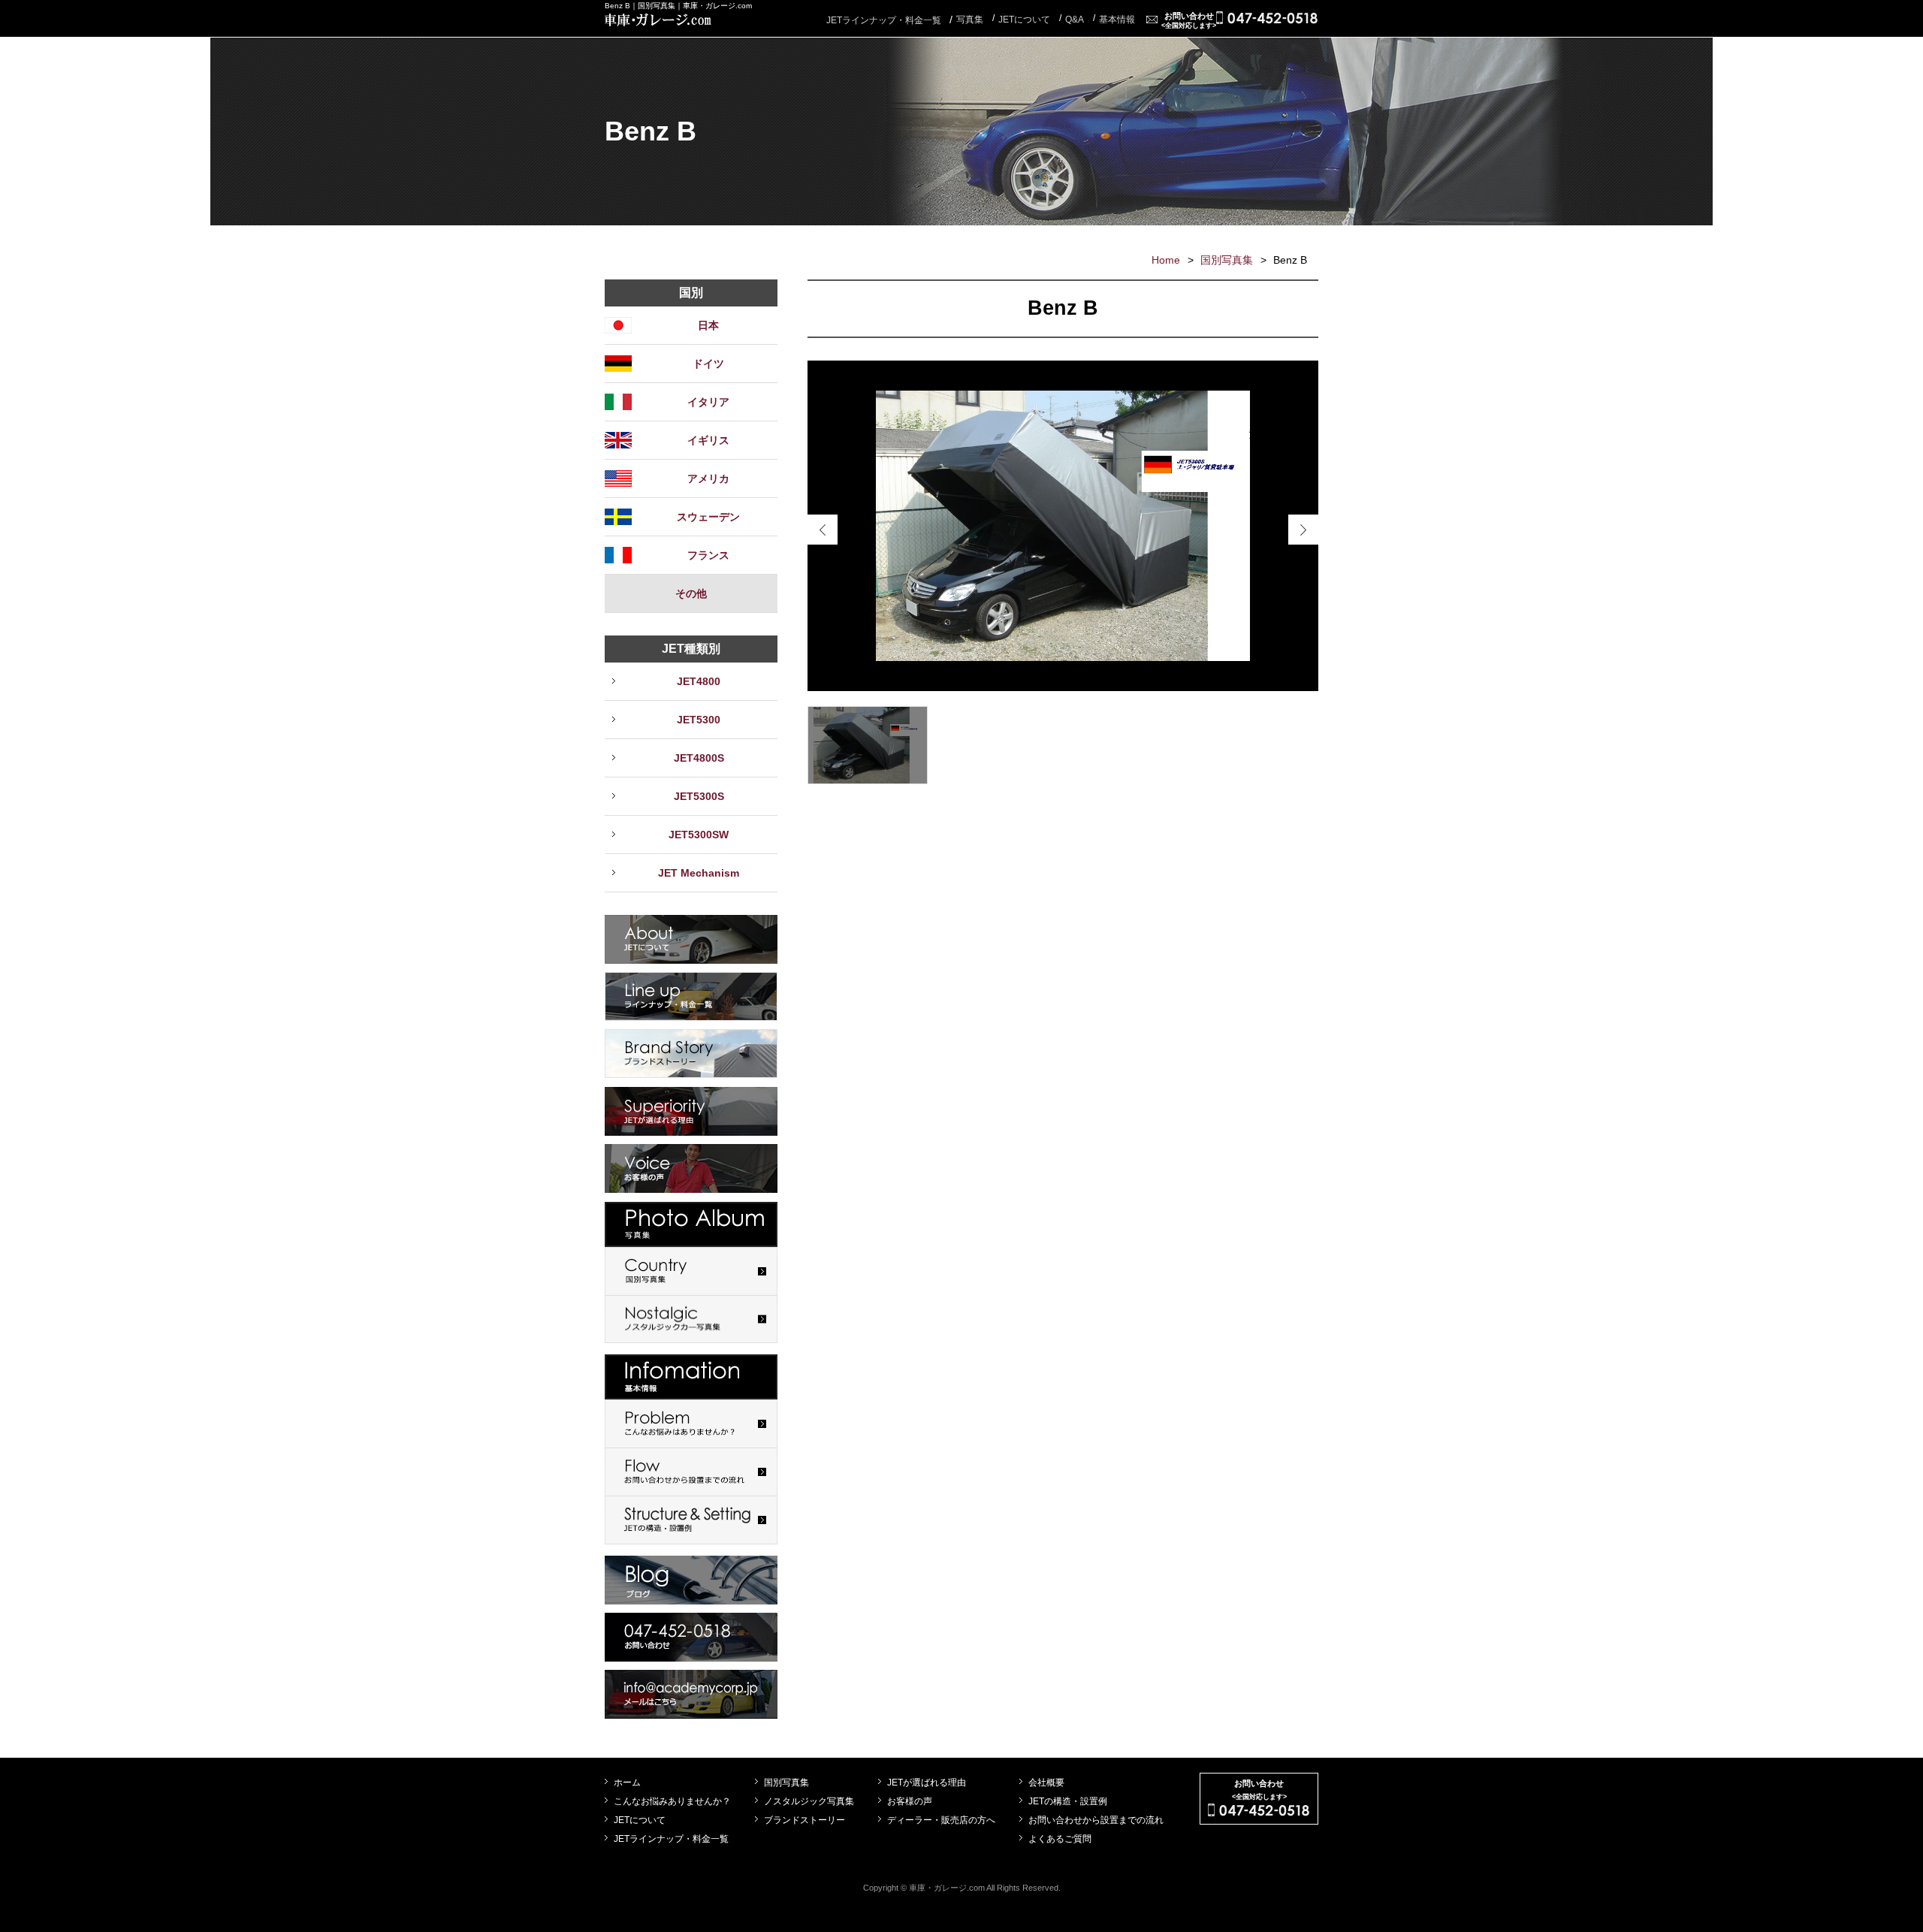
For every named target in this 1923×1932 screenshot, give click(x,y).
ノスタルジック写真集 (809, 1801)
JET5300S (699, 796)
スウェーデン (708, 517)
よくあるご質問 (1060, 1839)
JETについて (640, 1820)
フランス (708, 555)
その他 (691, 593)
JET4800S (699, 758)
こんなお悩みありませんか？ (672, 1801)
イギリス (708, 440)
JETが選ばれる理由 (927, 1783)
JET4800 (699, 681)
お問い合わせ (1189, 20)
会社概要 (1046, 1783)
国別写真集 (1227, 260)
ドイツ (708, 364)
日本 (708, 325)
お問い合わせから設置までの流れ (1096, 1820)
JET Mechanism (699, 873)
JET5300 (699, 720)
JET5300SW (699, 835)
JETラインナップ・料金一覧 (884, 20)
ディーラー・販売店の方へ (941, 1820)
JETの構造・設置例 (1068, 1801)
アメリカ (708, 478)
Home (1166, 260)
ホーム (627, 1783)
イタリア (708, 402)
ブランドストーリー (805, 1820)
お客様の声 (910, 1801)
